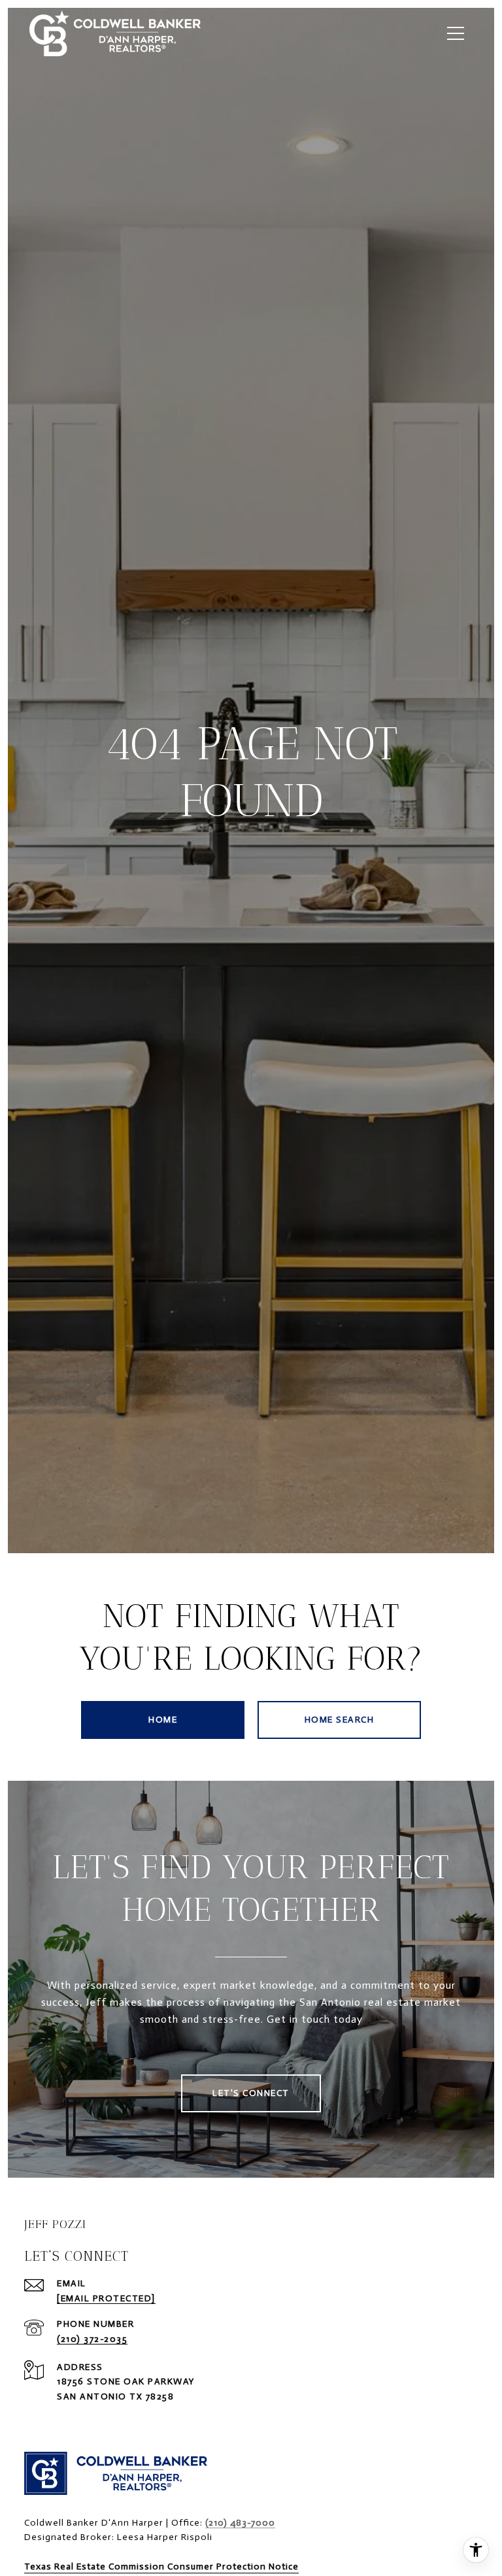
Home (163, 1720)
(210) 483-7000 (240, 2523)
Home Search (340, 1720)
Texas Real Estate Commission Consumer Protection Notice (161, 2567)
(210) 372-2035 (92, 2339)
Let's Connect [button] (251, 2093)
